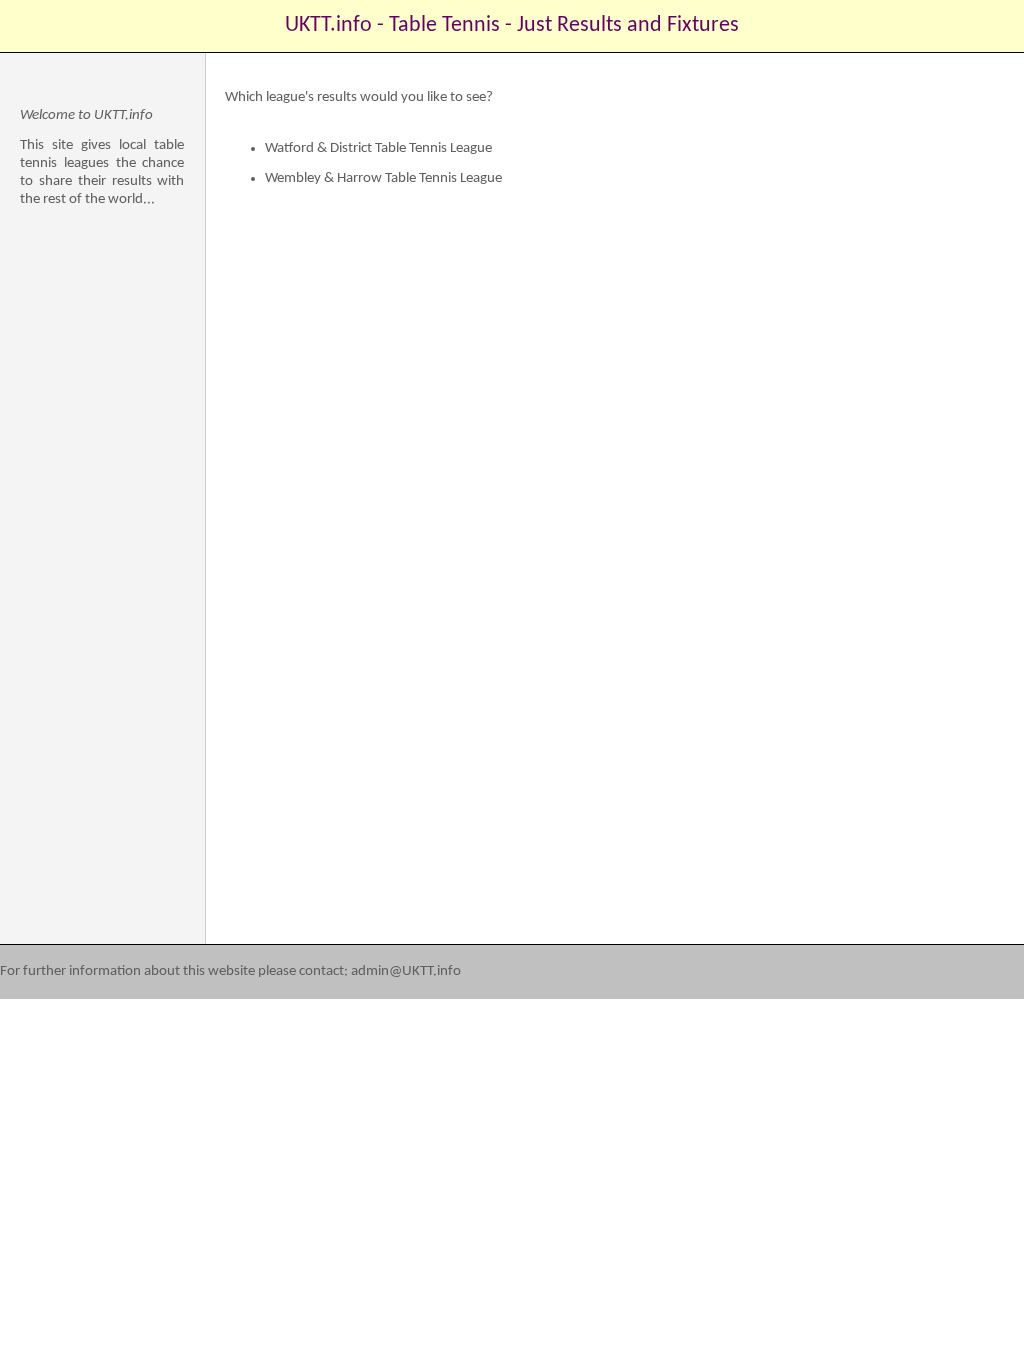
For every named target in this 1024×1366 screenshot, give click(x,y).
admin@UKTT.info (406, 971)
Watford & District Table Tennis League (378, 148)
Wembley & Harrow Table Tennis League (383, 178)
